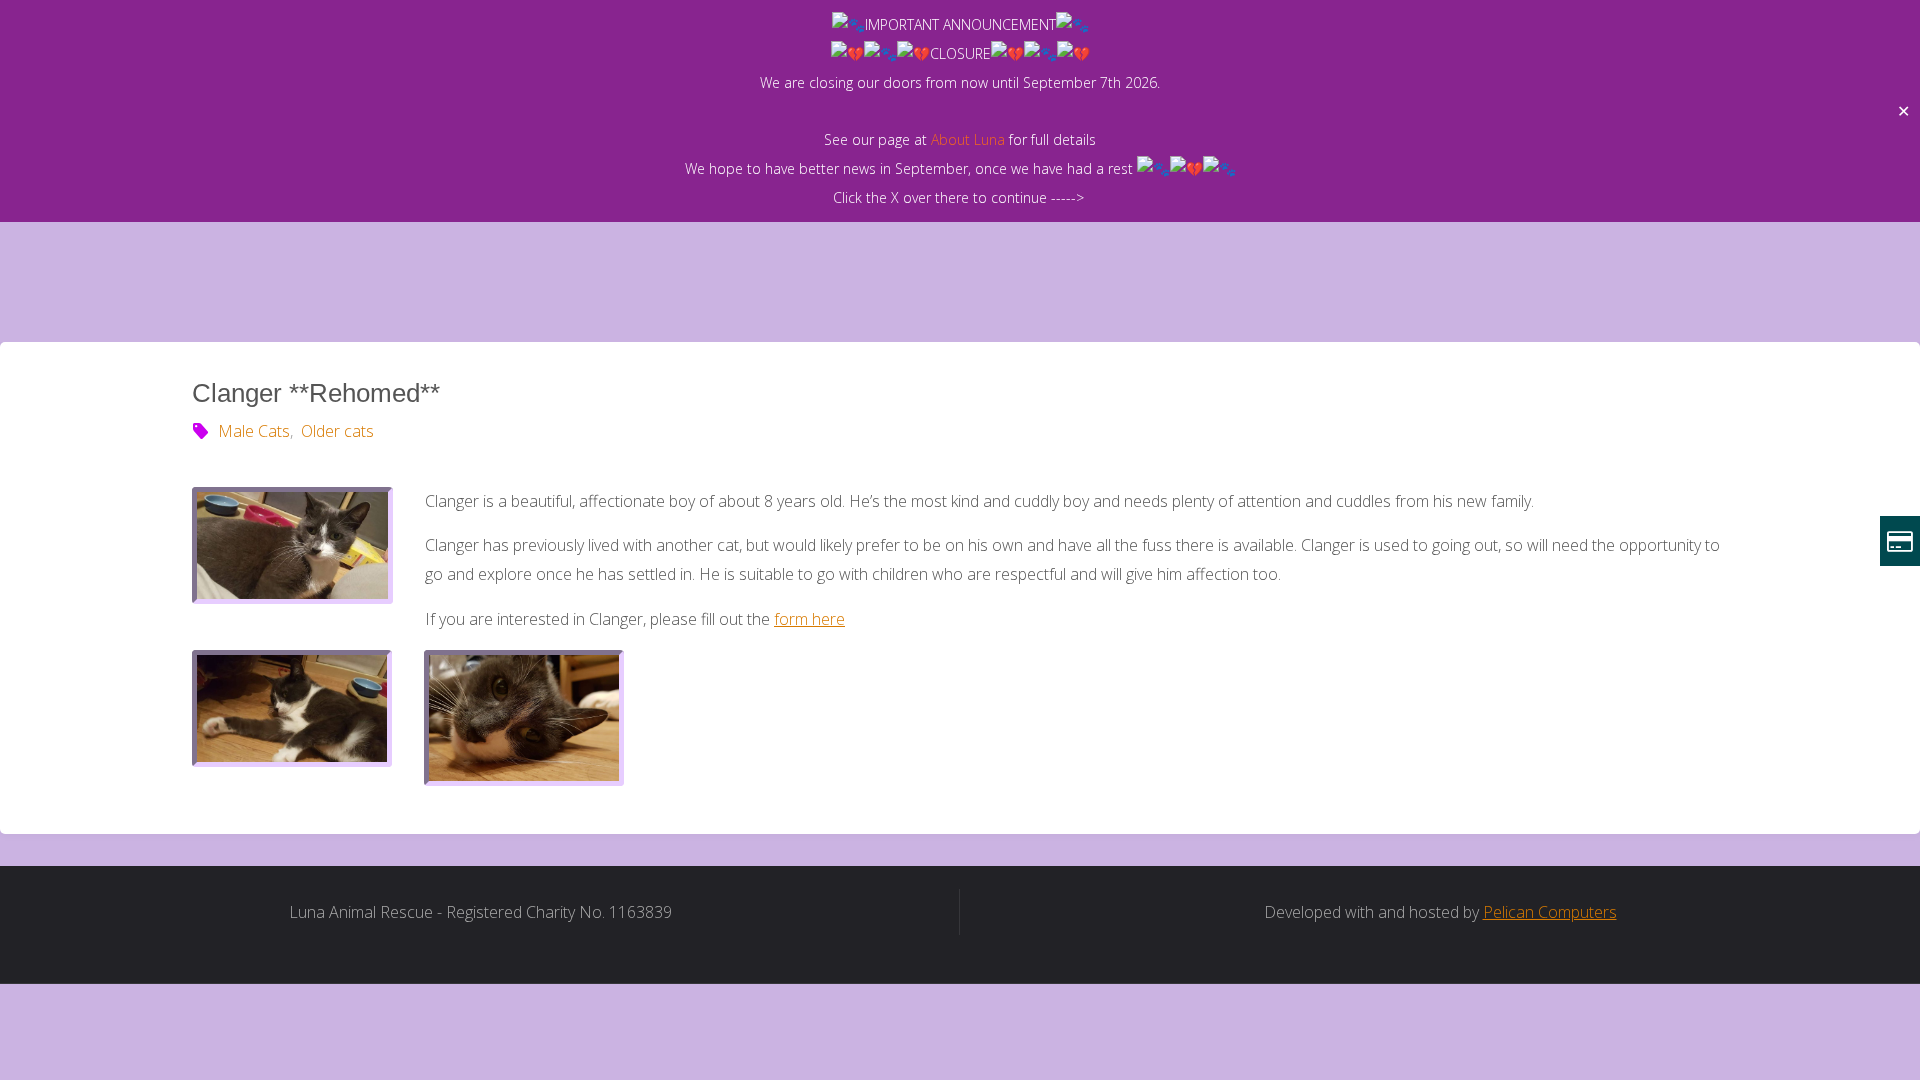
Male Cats (254, 431)
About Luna (968, 139)
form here (809, 619)
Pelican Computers (1550, 912)
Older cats (337, 431)
